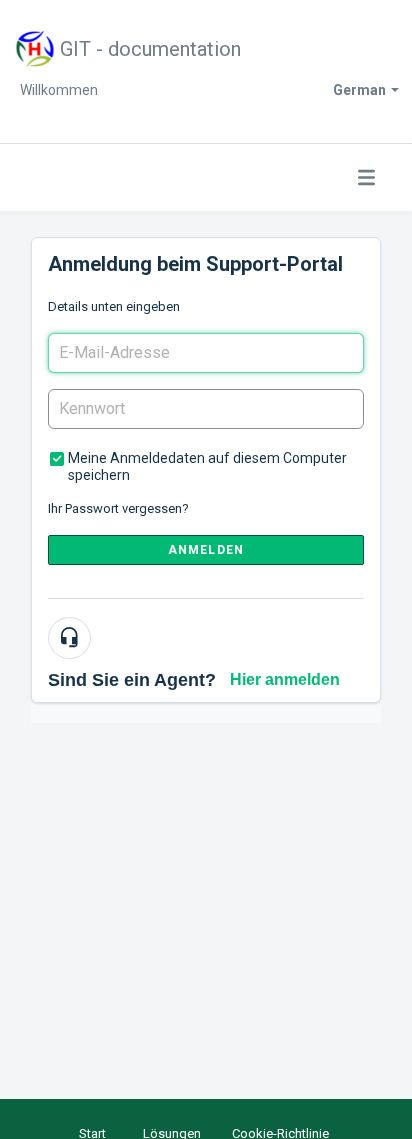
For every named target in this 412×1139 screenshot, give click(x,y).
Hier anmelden (285, 679)
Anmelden (206, 550)
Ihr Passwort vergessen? (118, 508)
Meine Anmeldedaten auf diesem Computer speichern (207, 466)
